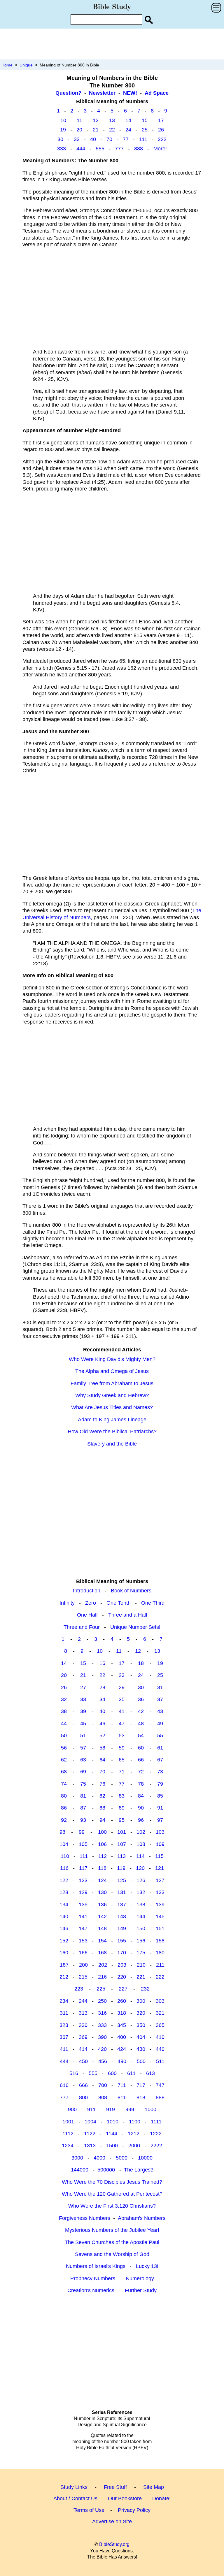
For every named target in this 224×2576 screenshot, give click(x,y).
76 (102, 1784)
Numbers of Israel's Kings (96, 2266)
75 (83, 1784)
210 (141, 1965)
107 (122, 1844)
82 (102, 1796)
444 (81, 149)
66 (141, 1760)
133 (160, 1892)
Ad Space (157, 93)
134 (64, 1905)
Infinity (67, 1603)
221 (141, 1977)
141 (83, 1916)
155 (122, 1941)
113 (121, 1856)
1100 (135, 2122)
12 (96, 120)
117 (83, 1868)
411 (64, 2049)
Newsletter (102, 93)
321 (160, 2013)
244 (83, 2001)
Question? (68, 93)
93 (83, 1820)
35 (122, 1699)
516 (74, 2073)
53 (122, 1735)
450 (83, 2061)
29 (122, 1687)
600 (112, 2073)
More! (160, 149)
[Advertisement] (112, 44)
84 (141, 1796)
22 (112, 130)
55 (160, 1735)
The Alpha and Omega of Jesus (112, 1371)
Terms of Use (89, 2510)
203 (122, 1965)
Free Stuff (115, 2487)
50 (64, 1735)
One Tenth (119, 1603)
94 (102, 1820)
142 (102, 1916)
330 (83, 2025)
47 (122, 1724)
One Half (87, 1615)
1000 (150, 2109)
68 (64, 1772)
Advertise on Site (112, 2522)
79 (160, 1784)
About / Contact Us (75, 2498)
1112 (68, 2134)
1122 (90, 2134)
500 (141, 2061)
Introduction (87, 1591)
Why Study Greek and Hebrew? (112, 1395)
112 (103, 1856)
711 (122, 2085)
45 (83, 1724)
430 (141, 2049)
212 (64, 1977)
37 (160, 1699)
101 (122, 1832)
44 (64, 1724)
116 (64, 1868)
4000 (99, 2158)
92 (64, 1820)
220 (122, 1977)
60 (141, 1748)
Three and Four (82, 1627)
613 (150, 2073)
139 (160, 1905)
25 (145, 130)
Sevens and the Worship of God (112, 2254)
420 (102, 2049)
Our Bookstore (125, 2498)
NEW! (130, 93)
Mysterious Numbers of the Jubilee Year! (112, 2230)
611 (131, 2073)
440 (160, 2049)
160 (64, 1953)
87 (83, 1808)
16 (102, 1663)
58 (102, 1748)
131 (122, 1892)
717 (141, 2085)
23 (122, 1675)
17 (161, 120)
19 (63, 130)
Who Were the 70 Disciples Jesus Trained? (112, 2182)
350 (141, 2025)
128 (64, 1892)
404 (141, 2037)
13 (112, 120)
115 (159, 1856)
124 (102, 1880)
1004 (90, 2122)
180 (160, 1953)
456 (103, 2061)
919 (111, 2109)
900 (72, 2109)
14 (128, 120)
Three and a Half (128, 1615)
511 (160, 2061)
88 (102, 1808)
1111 (156, 2122)
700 (103, 2085)
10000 (145, 2158)
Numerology (140, 2278)
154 (102, 1941)
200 (83, 1965)
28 (102, 1687)
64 (102, 1760)
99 (82, 1832)
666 (83, 2085)
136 (102, 1905)
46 (102, 1724)
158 (160, 1941)
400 (122, 2037)
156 (141, 1941)
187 (64, 1965)
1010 (113, 2122)
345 (122, 2025)
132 (141, 1892)
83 (122, 1796)
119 (121, 1868)
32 (64, 1699)
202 (103, 1965)
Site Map (154, 2487)
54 (141, 1735)
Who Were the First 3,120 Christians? (112, 2206)
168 (102, 1953)
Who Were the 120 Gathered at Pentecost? (112, 2194)
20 (79, 130)
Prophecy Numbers (93, 2278)
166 (83, 1953)
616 (64, 2085)
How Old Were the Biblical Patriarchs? (112, 1432)
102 (141, 1832)
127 (160, 1880)
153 (83, 1941)
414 (83, 2049)
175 (141, 1953)
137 (122, 1905)
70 (109, 139)
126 (141, 1880)
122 (64, 1880)
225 (101, 1989)
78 (141, 1784)
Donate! (161, 2498)
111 (143, 139)
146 (64, 1928)
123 (83, 1880)
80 (64, 1796)
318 (122, 2013)
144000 (80, 2170)
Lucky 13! (147, 2266)
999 (130, 2109)
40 (93, 139)
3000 (77, 2158)
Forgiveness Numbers (85, 2218)
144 (141, 1916)
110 (65, 1856)
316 (102, 2013)
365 (160, 2025)
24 (128, 130)
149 (122, 1928)
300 (141, 2001)
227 (123, 1989)
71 (122, 1772)
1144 (112, 2134)
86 (64, 1808)
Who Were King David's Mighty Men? (112, 1359)
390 (102, 2037)
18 (141, 1663)
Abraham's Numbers (142, 2218)
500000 (106, 2170)
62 (64, 1760)
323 (64, 2025)
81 (83, 1796)
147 (83, 1928)
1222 (156, 2134)
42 (141, 1711)
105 (83, 1844)
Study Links (74, 2487)
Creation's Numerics (91, 2290)
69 (83, 1772)
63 (83, 1760)
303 (160, 2001)
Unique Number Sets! (135, 1627)
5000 (122, 2158)
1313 (90, 2146)
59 (122, 1748)
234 (64, 2001)
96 (141, 1820)
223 (79, 1989)
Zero (91, 1603)
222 (162, 139)
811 (122, 2097)
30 (60, 139)
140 (64, 1916)
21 (96, 130)
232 (145, 1989)
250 (102, 2001)
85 (160, 1796)
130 (102, 1892)
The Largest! (139, 2170)
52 (102, 1735)
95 (122, 1820)
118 (102, 1868)
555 (100, 149)
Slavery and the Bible (112, 1444)
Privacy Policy (134, 2510)
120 (140, 1868)
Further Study (141, 2290)
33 (77, 139)
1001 (68, 2122)
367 (64, 2037)
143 (122, 1916)
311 (64, 2013)
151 (160, 1928)
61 (160, 1748)
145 (160, 1916)
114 (140, 1856)
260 (122, 2001)
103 (160, 1832)
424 (122, 2049)
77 (126, 139)
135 (83, 1905)
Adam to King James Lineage (112, 1420)
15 (145, 120)
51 (83, 1735)
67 (160, 1760)
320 (141, 2013)
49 (160, 1724)
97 (160, 1820)
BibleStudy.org (114, 2544)
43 (160, 1711)
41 (122, 1711)
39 (83, 1711)
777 (119, 149)
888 (139, 149)
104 (64, 1844)
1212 (134, 2134)
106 (102, 1844)
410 (160, 2037)
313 (83, 2013)
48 (141, 1724)
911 (91, 2109)
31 (160, 1687)
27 (83, 1687)
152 (64, 1941)
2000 (134, 2146)
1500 (112, 2146)
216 (102, 1977)
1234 (68, 2146)
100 (102, 1832)
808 (103, 2097)
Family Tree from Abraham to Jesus (112, 1383)
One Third (153, 1603)
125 (122, 1880)
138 (141, 1905)
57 (83, 1748)
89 (122, 1808)
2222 (156, 2146)
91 (160, 1808)
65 (122, 1760)
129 (83, 1892)
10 (63, 120)
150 (141, 1928)
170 (122, 1953)
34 (102, 1699)
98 (62, 1832)
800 (83, 2097)
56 (64, 1748)
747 (160, 2085)
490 (122, 2061)
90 (141, 1808)
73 (160, 1772)
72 (141, 1772)
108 (141, 1844)
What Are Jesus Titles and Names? (112, 1407)
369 (83, 2037)
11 (79, 120)
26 (161, 130)
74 (64, 1784)
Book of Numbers (131, 1591)
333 (62, 149)
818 (141, 2097)
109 (160, 1844)
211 (160, 1965)
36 (141, 1699)
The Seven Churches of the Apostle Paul (112, 2242)
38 (64, 1711)
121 (160, 1868)
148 (102, 1928)
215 (83, 1977)
